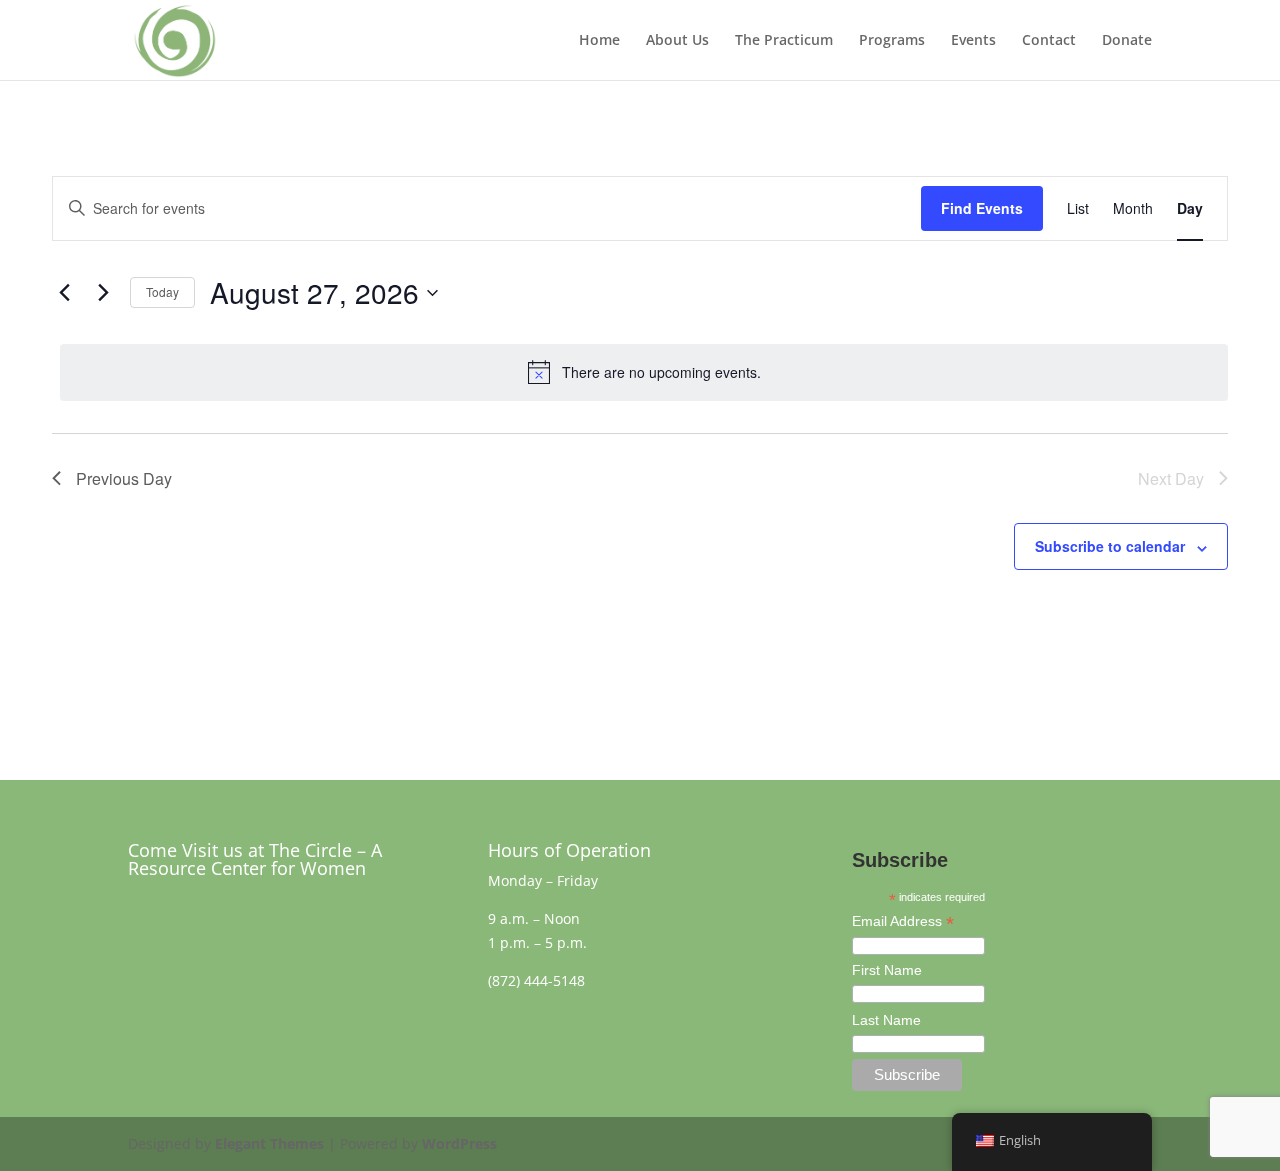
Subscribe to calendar (1110, 546)
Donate (1127, 41)
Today (162, 291)
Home (599, 41)
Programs (892, 41)
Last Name (886, 1020)
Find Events (982, 208)
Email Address (903, 923)
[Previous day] (64, 293)
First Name (887, 970)
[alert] (644, 372)
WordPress (459, 1143)
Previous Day (124, 478)
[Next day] (103, 293)
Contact (1049, 41)
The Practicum (784, 41)
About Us (677, 41)
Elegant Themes (269, 1143)
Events (973, 41)
